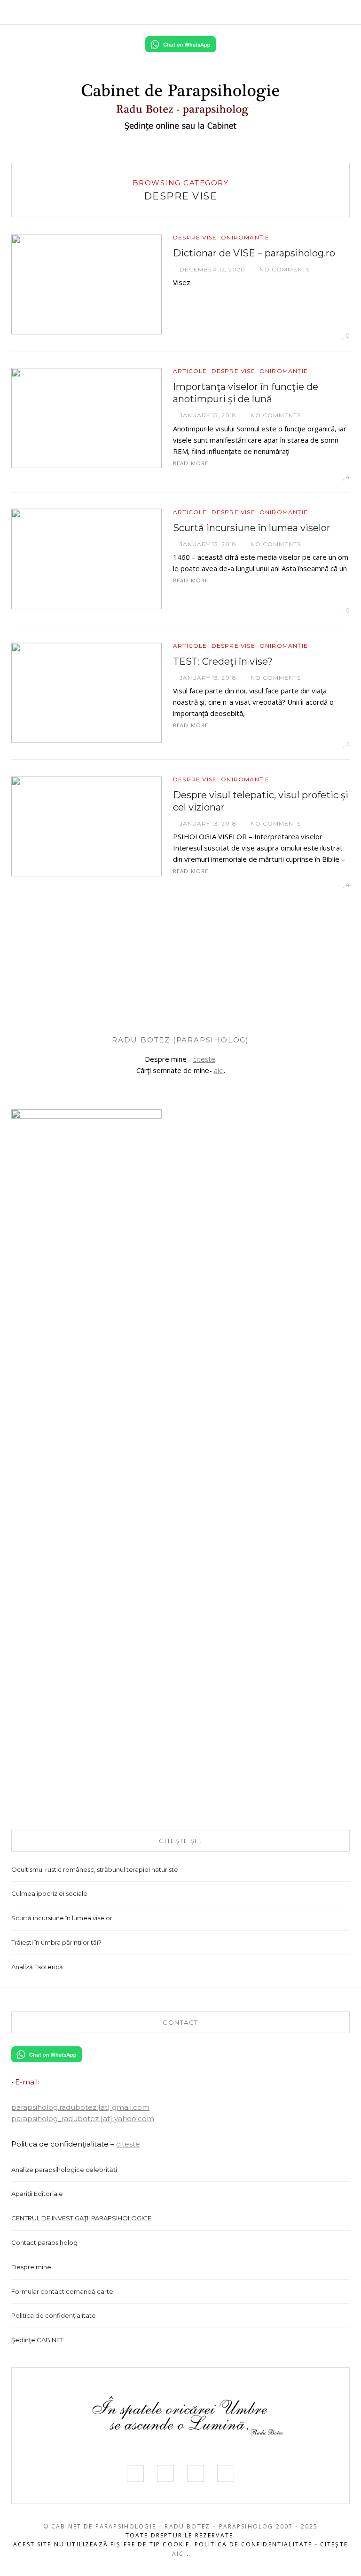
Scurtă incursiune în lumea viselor (252, 528)
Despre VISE (195, 238)
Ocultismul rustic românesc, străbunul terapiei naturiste (95, 1869)
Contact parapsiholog (44, 2242)
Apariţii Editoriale (37, 2194)
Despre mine (31, 2267)
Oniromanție (245, 238)
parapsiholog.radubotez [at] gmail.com (80, 2107)
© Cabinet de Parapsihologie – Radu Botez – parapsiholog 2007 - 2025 (181, 2526)
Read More (191, 463)
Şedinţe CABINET (37, 2340)
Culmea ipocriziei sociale (49, 1893)
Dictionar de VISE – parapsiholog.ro (254, 253)
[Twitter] (296, 12)
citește (204, 1059)
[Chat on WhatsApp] (180, 43)
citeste (128, 2144)
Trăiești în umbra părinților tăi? (56, 1942)
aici (219, 1070)
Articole (190, 371)
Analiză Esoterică (37, 1967)
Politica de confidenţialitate (54, 2315)
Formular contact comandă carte (62, 2291)
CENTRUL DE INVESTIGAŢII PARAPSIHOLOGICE (81, 2218)
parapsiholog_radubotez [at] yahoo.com (83, 2119)
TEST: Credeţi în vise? (223, 661)
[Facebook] (282, 12)
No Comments (284, 269)
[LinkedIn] (324, 12)
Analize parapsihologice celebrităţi (64, 2170)
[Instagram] (310, 12)
